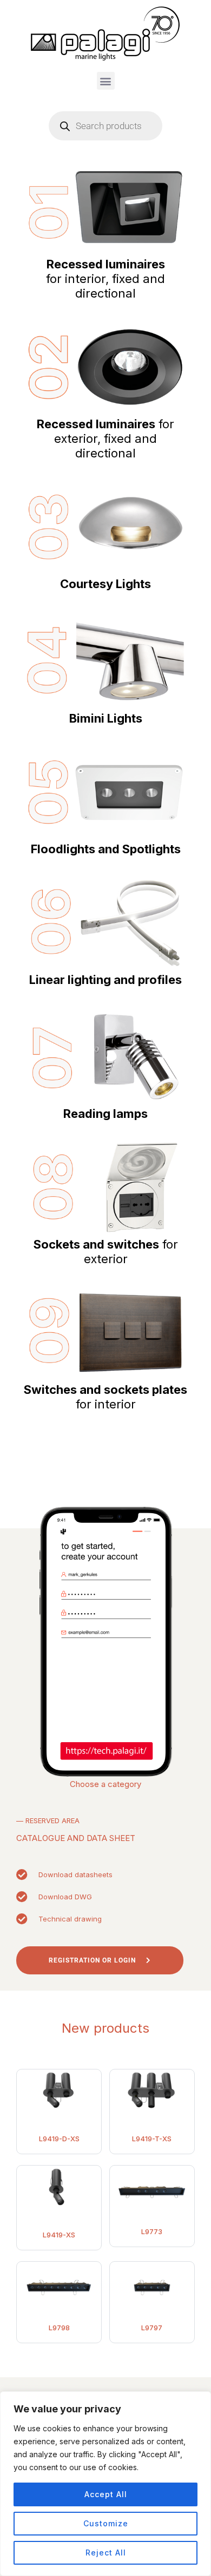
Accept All (106, 2494)
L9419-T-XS (152, 2139)
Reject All (106, 2553)
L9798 (59, 2328)
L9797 (152, 2328)
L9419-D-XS (59, 2139)
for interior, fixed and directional (105, 279)
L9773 (152, 2231)
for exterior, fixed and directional (105, 439)
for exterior (106, 1252)
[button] (106, 81)
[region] (105, 2484)
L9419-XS (59, 2235)
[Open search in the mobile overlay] (105, 126)
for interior (105, 1397)
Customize (106, 2523)
